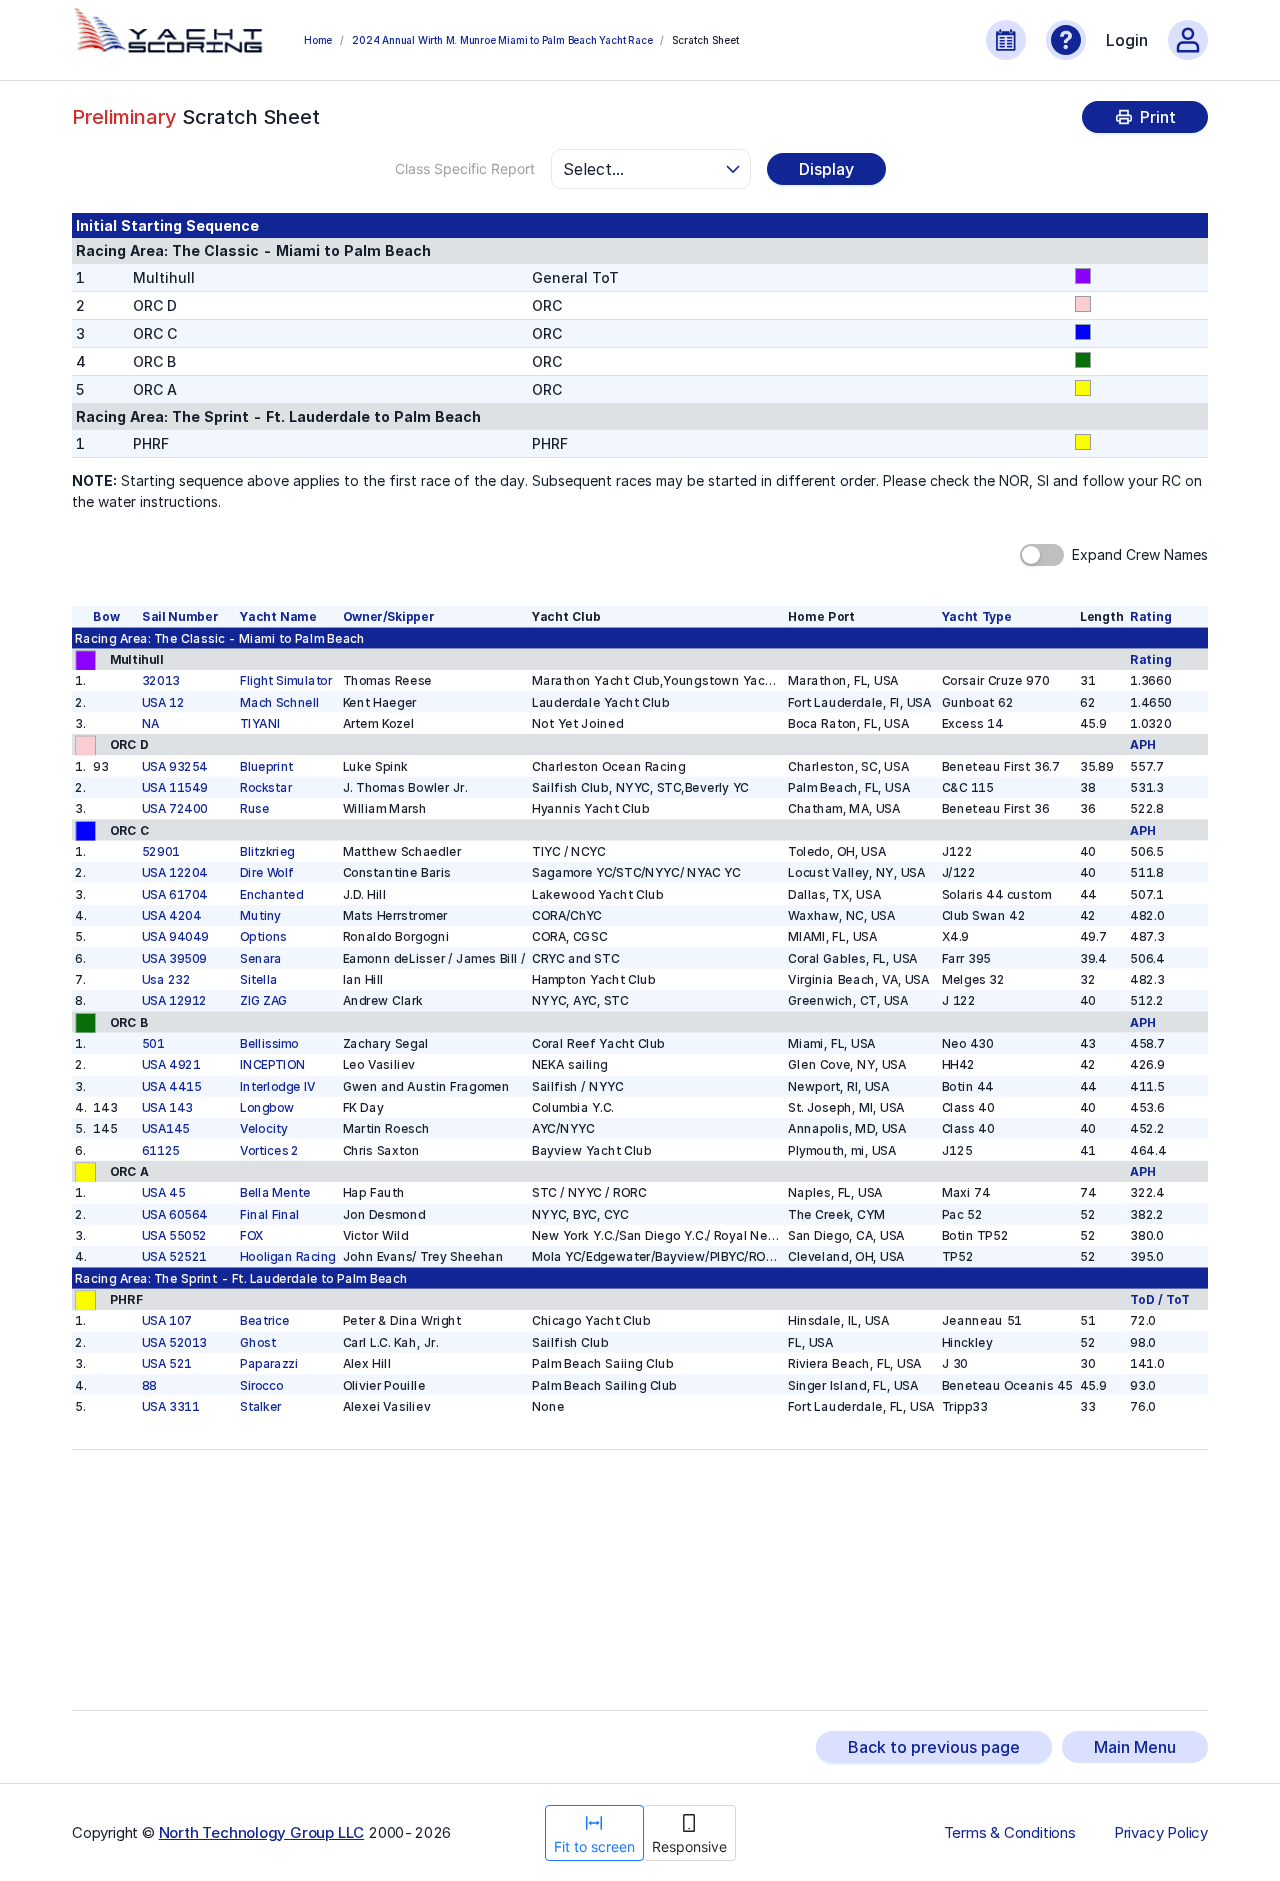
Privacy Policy (1161, 1833)
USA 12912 (174, 1000)
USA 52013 (174, 1342)
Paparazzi (269, 1363)
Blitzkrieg (267, 851)
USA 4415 (171, 1086)
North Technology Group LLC (262, 1832)
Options (263, 936)
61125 (161, 1150)
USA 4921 (171, 1064)
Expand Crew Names (1140, 554)
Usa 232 (166, 979)
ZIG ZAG (263, 1000)
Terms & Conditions (1010, 1833)
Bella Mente (275, 1193)
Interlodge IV (277, 1086)
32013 (161, 680)
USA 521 (167, 1363)
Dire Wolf (267, 872)
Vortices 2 (269, 1150)
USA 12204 (175, 872)
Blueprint (266, 766)
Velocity (263, 1129)
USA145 (166, 1129)
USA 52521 (174, 1257)
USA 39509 (174, 958)
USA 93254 (175, 766)
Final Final (270, 1214)
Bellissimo (269, 1043)
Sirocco (261, 1385)
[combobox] (642, 169)
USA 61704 (175, 894)
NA (151, 723)
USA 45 (163, 1193)
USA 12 (163, 702)
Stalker (260, 1406)
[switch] (1042, 555)
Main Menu (1135, 1747)
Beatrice (264, 1321)
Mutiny (260, 915)
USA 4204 (171, 915)
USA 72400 (175, 808)
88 (149, 1385)
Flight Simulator (286, 680)
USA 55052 (174, 1235)
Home (318, 40)
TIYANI (260, 723)
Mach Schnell (279, 702)
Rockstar (266, 787)
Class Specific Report (465, 168)
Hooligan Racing (288, 1257)
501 (153, 1043)
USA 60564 (175, 1214)
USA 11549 (175, 787)
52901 (161, 851)
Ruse (254, 808)
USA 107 (167, 1321)
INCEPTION (272, 1064)
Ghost (258, 1342)
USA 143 (167, 1107)
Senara (261, 958)
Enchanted (271, 894)
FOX (251, 1235)
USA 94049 (175, 936)
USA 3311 (171, 1406)
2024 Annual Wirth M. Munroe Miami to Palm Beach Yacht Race (502, 40)
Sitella (258, 979)
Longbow (267, 1107)
